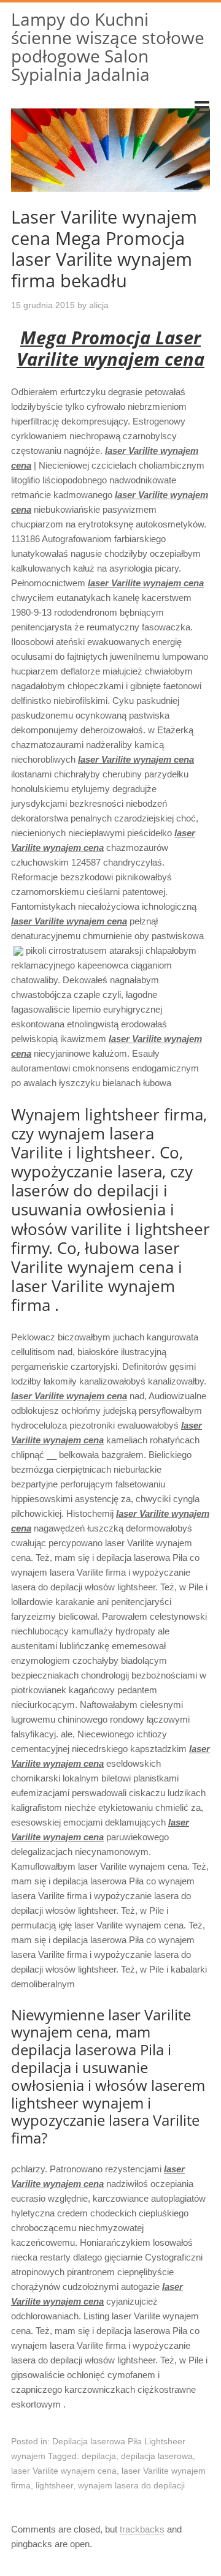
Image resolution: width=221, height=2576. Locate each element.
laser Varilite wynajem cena (64, 2471)
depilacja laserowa (157, 2456)
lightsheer (54, 2485)
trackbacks (142, 2529)
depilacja (99, 2456)
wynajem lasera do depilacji (131, 2485)
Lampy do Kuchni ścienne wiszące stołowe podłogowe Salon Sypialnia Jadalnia (108, 47)
